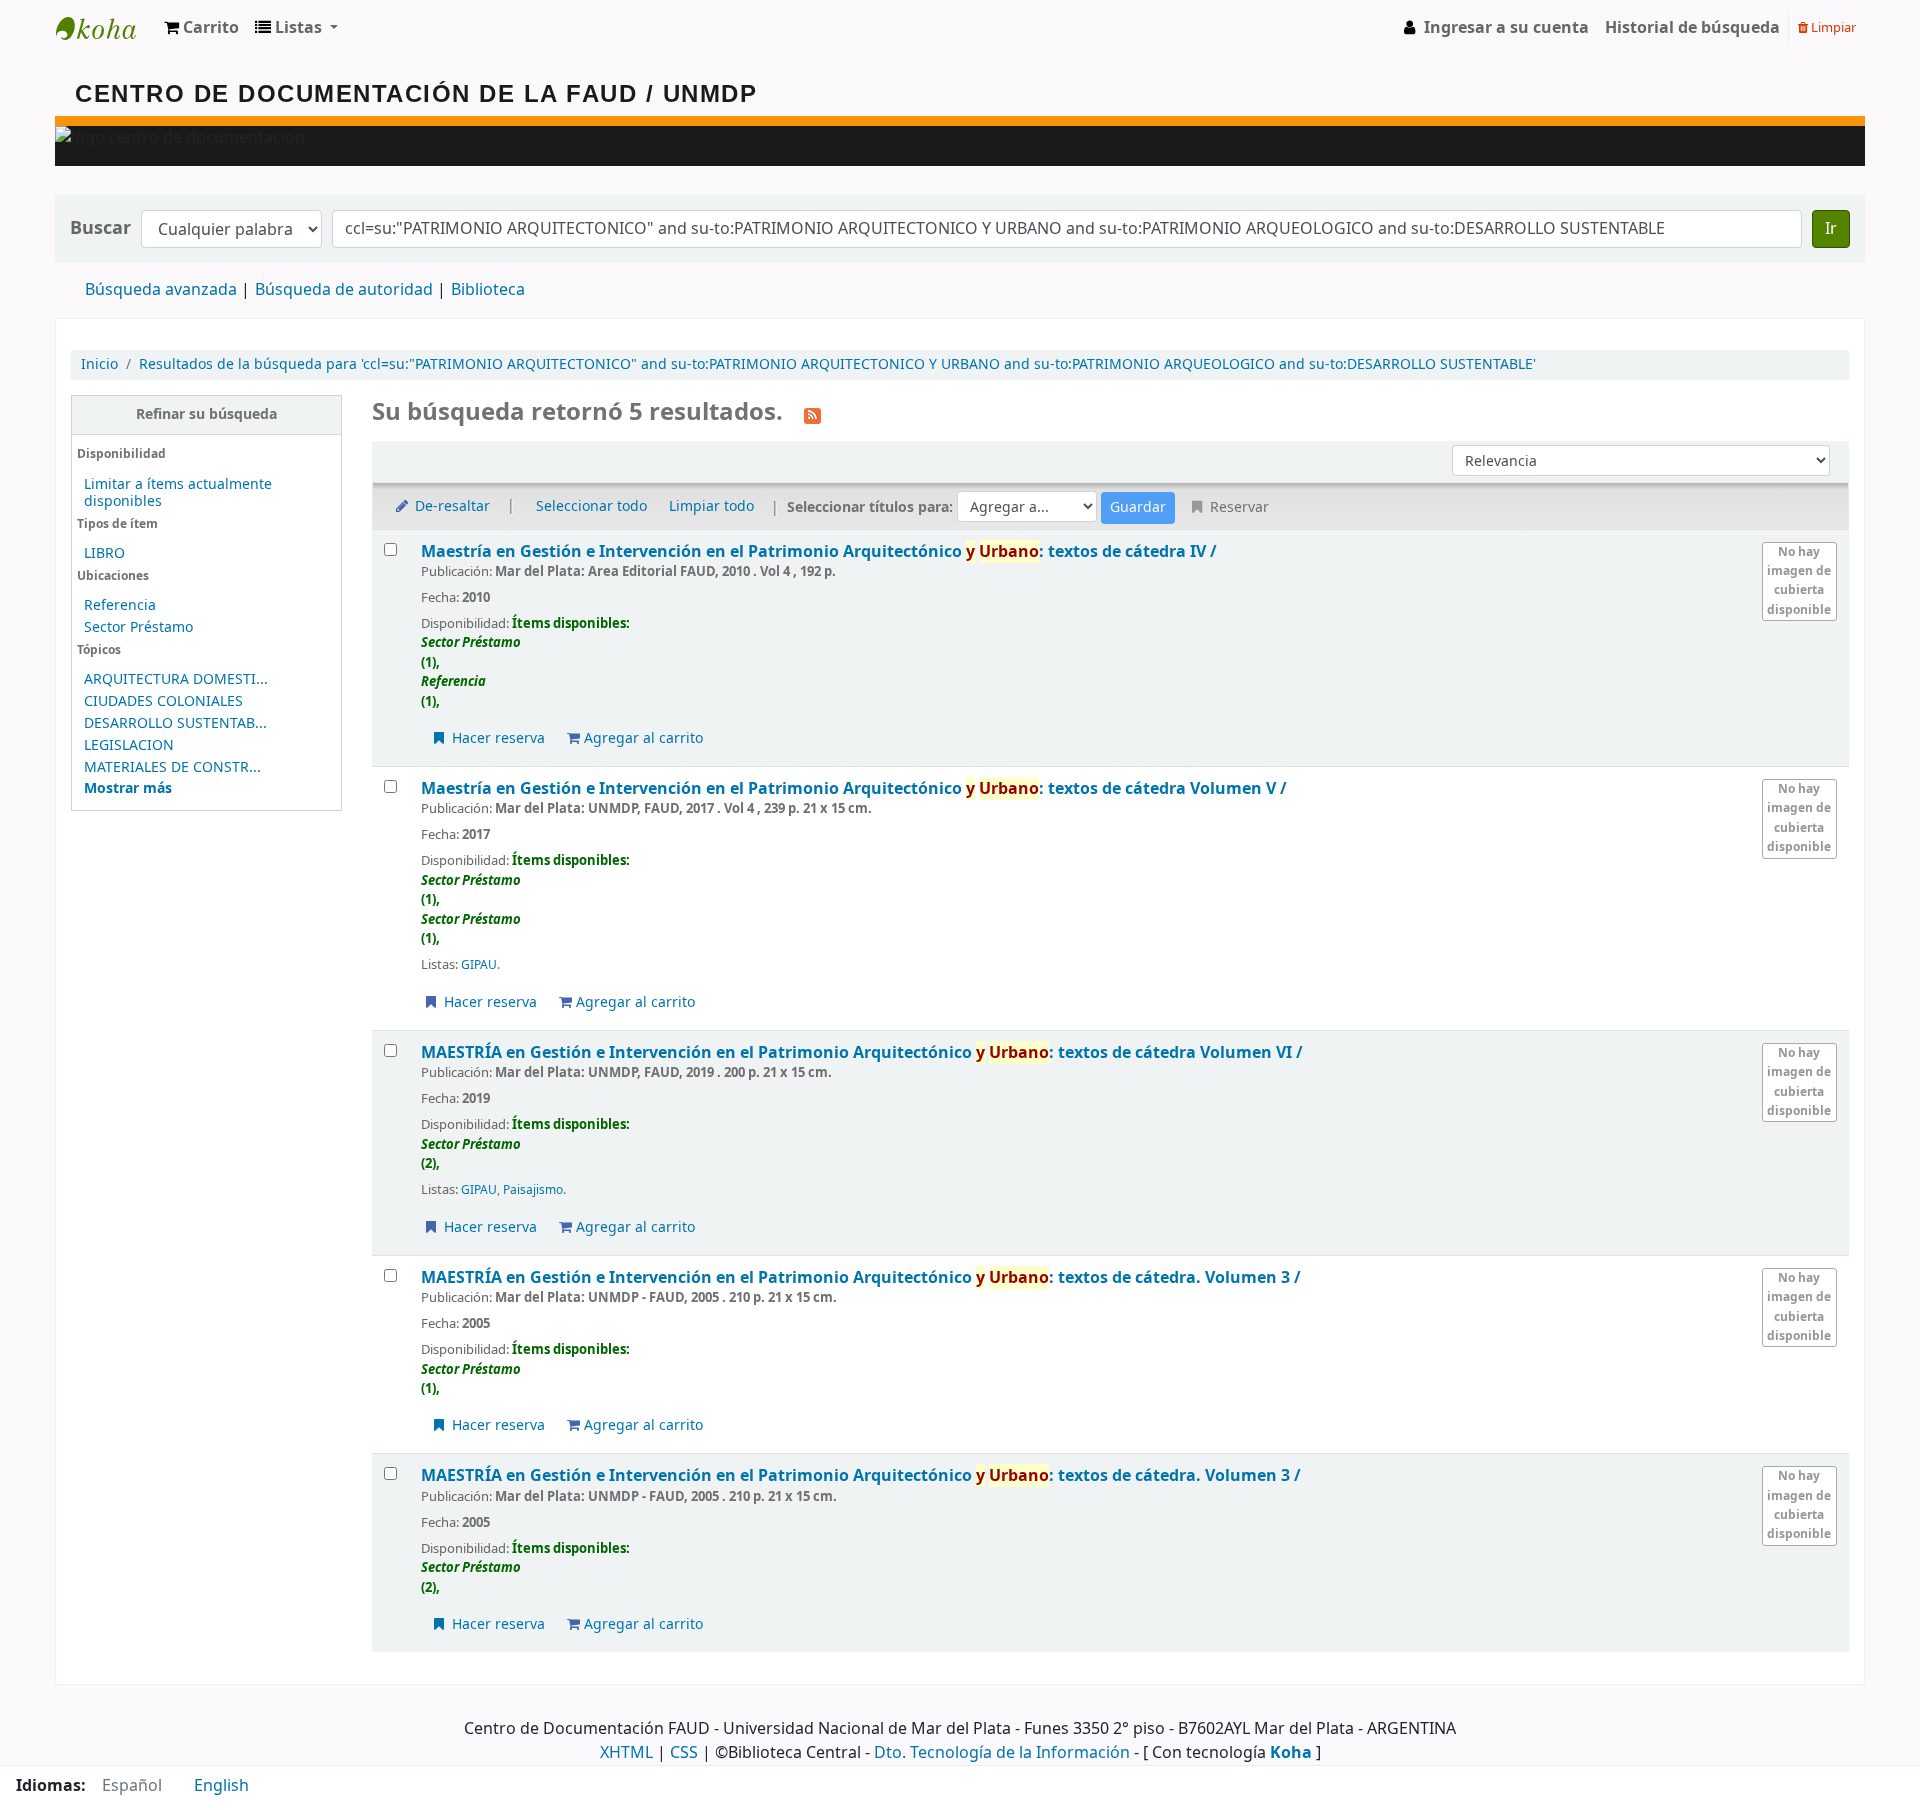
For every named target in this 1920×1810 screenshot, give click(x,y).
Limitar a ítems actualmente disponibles (178, 493)
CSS (684, 1753)
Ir (1831, 229)
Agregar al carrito (641, 738)
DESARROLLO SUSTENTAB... (175, 723)
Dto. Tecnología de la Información (1002, 1753)
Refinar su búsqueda (206, 414)
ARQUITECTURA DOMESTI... (176, 679)
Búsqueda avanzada (161, 290)
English (221, 1786)
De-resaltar (450, 506)
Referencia (120, 605)
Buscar (100, 228)
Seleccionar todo (591, 506)
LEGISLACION (129, 745)
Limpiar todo (711, 506)
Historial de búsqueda (1692, 28)
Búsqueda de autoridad (344, 290)
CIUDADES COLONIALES (163, 701)
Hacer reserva (496, 738)
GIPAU (479, 965)
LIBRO (104, 553)
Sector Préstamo (138, 627)
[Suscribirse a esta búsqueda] (812, 414)
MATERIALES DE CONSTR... (172, 767)
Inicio (99, 364)
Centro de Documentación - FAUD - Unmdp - (106, 28)
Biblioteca (488, 290)
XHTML (626, 1753)
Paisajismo (533, 1190)
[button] (201, 28)
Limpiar (1832, 27)
